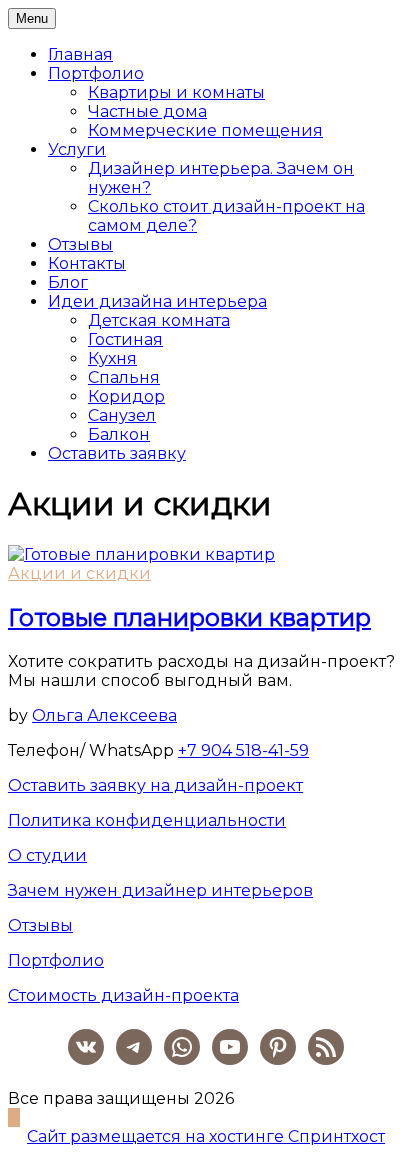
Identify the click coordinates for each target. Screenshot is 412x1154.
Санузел (122, 415)
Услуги (77, 149)
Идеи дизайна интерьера (157, 301)
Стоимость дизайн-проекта (123, 995)
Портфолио (96, 73)
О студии (47, 855)
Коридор (126, 396)
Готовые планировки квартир (189, 617)
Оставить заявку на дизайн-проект (155, 785)
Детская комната (159, 320)
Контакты (87, 263)
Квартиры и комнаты (176, 92)
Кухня (112, 358)
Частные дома (147, 111)
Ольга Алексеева (104, 715)
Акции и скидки (79, 573)
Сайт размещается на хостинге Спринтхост (206, 1136)
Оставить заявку (117, 453)
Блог (68, 282)
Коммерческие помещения (205, 130)
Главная (80, 54)
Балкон (119, 434)
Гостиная (125, 339)
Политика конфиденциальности (147, 820)
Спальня (124, 377)
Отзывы (80, 244)
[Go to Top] (14, 1117)
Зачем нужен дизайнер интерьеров (160, 890)
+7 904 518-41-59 (243, 750)
